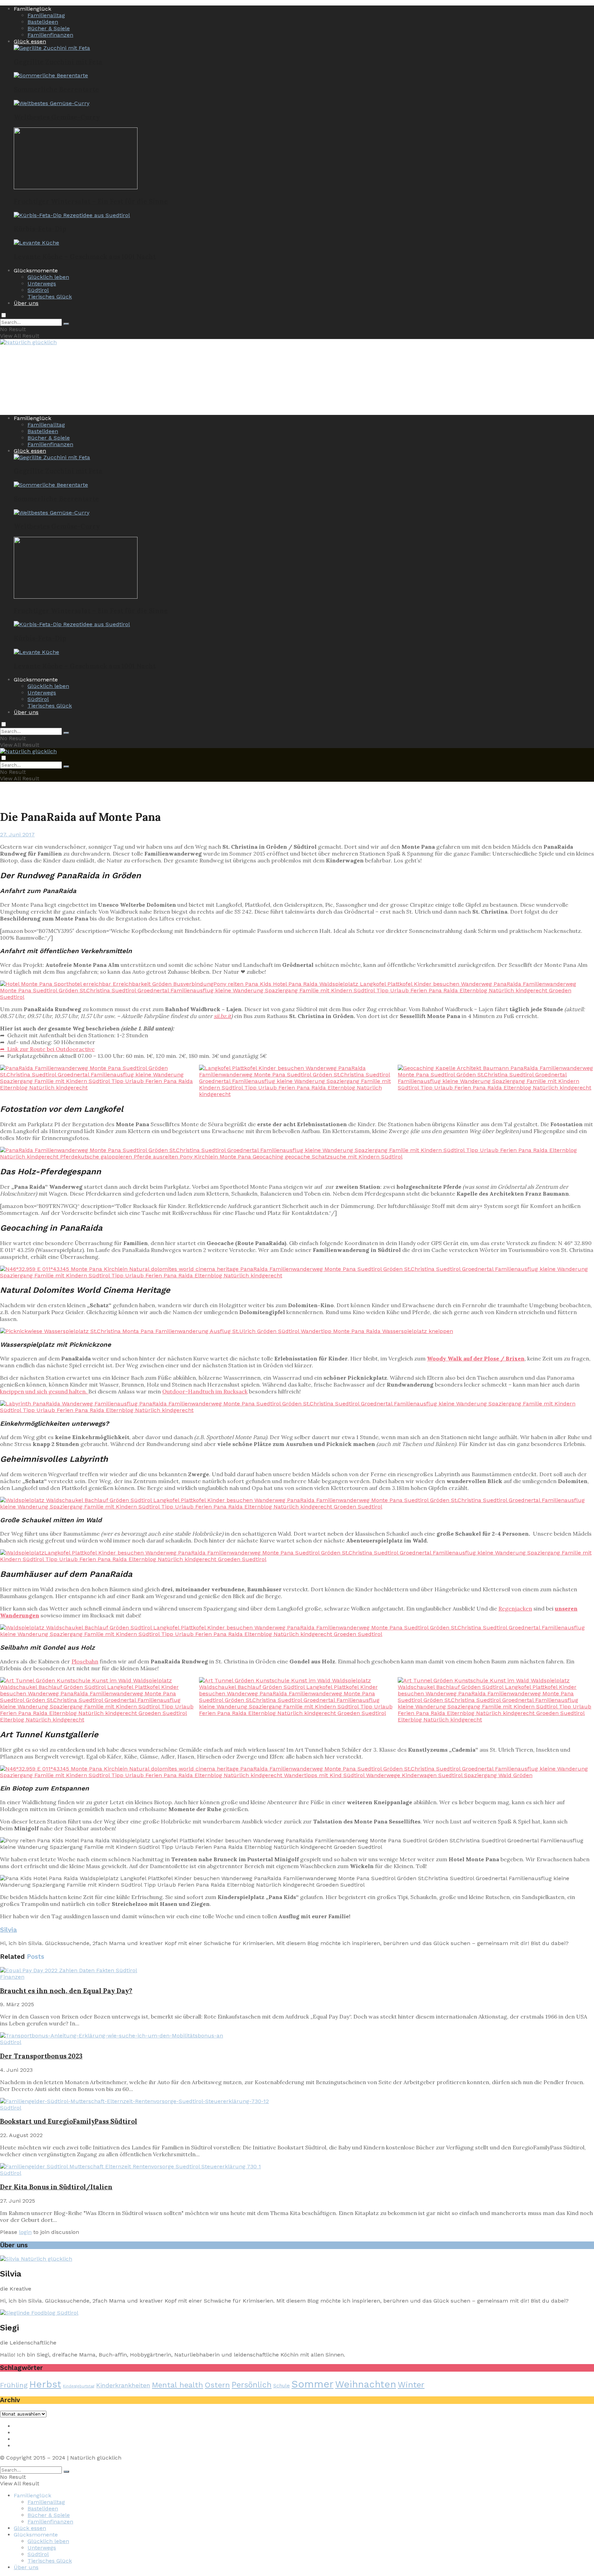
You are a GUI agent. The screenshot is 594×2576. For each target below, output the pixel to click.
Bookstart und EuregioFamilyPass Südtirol (69, 2121)
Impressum (29, 2426)
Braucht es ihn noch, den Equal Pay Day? (66, 1991)
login (25, 2232)
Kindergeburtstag (79, 2386)
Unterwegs (42, 284)
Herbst (45, 2384)
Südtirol (38, 290)
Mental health (178, 2385)
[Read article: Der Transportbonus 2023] (297, 2036)
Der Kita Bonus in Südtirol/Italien (56, 2187)
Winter (411, 2385)
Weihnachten (366, 2384)
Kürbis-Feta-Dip (40, 229)
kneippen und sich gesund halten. (44, 1391)
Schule (282, 2386)
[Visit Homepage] (28, 343)
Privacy (23, 2433)
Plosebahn (85, 1661)
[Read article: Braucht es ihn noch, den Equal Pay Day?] (297, 1970)
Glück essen (30, 41)
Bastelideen (43, 22)
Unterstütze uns (36, 2446)
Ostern (217, 2385)
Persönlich (252, 2385)
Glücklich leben (48, 277)
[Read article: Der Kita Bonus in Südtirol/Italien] (297, 2166)
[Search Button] (66, 324)
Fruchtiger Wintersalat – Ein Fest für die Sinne (91, 201)
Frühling (14, 2385)
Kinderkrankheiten (123, 2385)
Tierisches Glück (50, 297)
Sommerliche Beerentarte (56, 89)
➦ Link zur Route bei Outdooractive (47, 1049)
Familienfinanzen (50, 35)
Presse (23, 2439)
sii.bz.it (222, 1016)
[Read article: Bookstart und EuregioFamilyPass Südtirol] (297, 2101)
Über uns (26, 303)
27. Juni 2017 (17, 834)
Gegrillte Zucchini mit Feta (58, 62)
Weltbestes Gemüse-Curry (57, 117)
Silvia (8, 1930)
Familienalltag (46, 15)
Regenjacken (515, 1608)
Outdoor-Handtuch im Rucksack (205, 1391)
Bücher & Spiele (49, 28)
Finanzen (12, 1977)
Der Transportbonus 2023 (41, 2056)
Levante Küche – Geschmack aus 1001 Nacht (85, 257)
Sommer (312, 2384)
